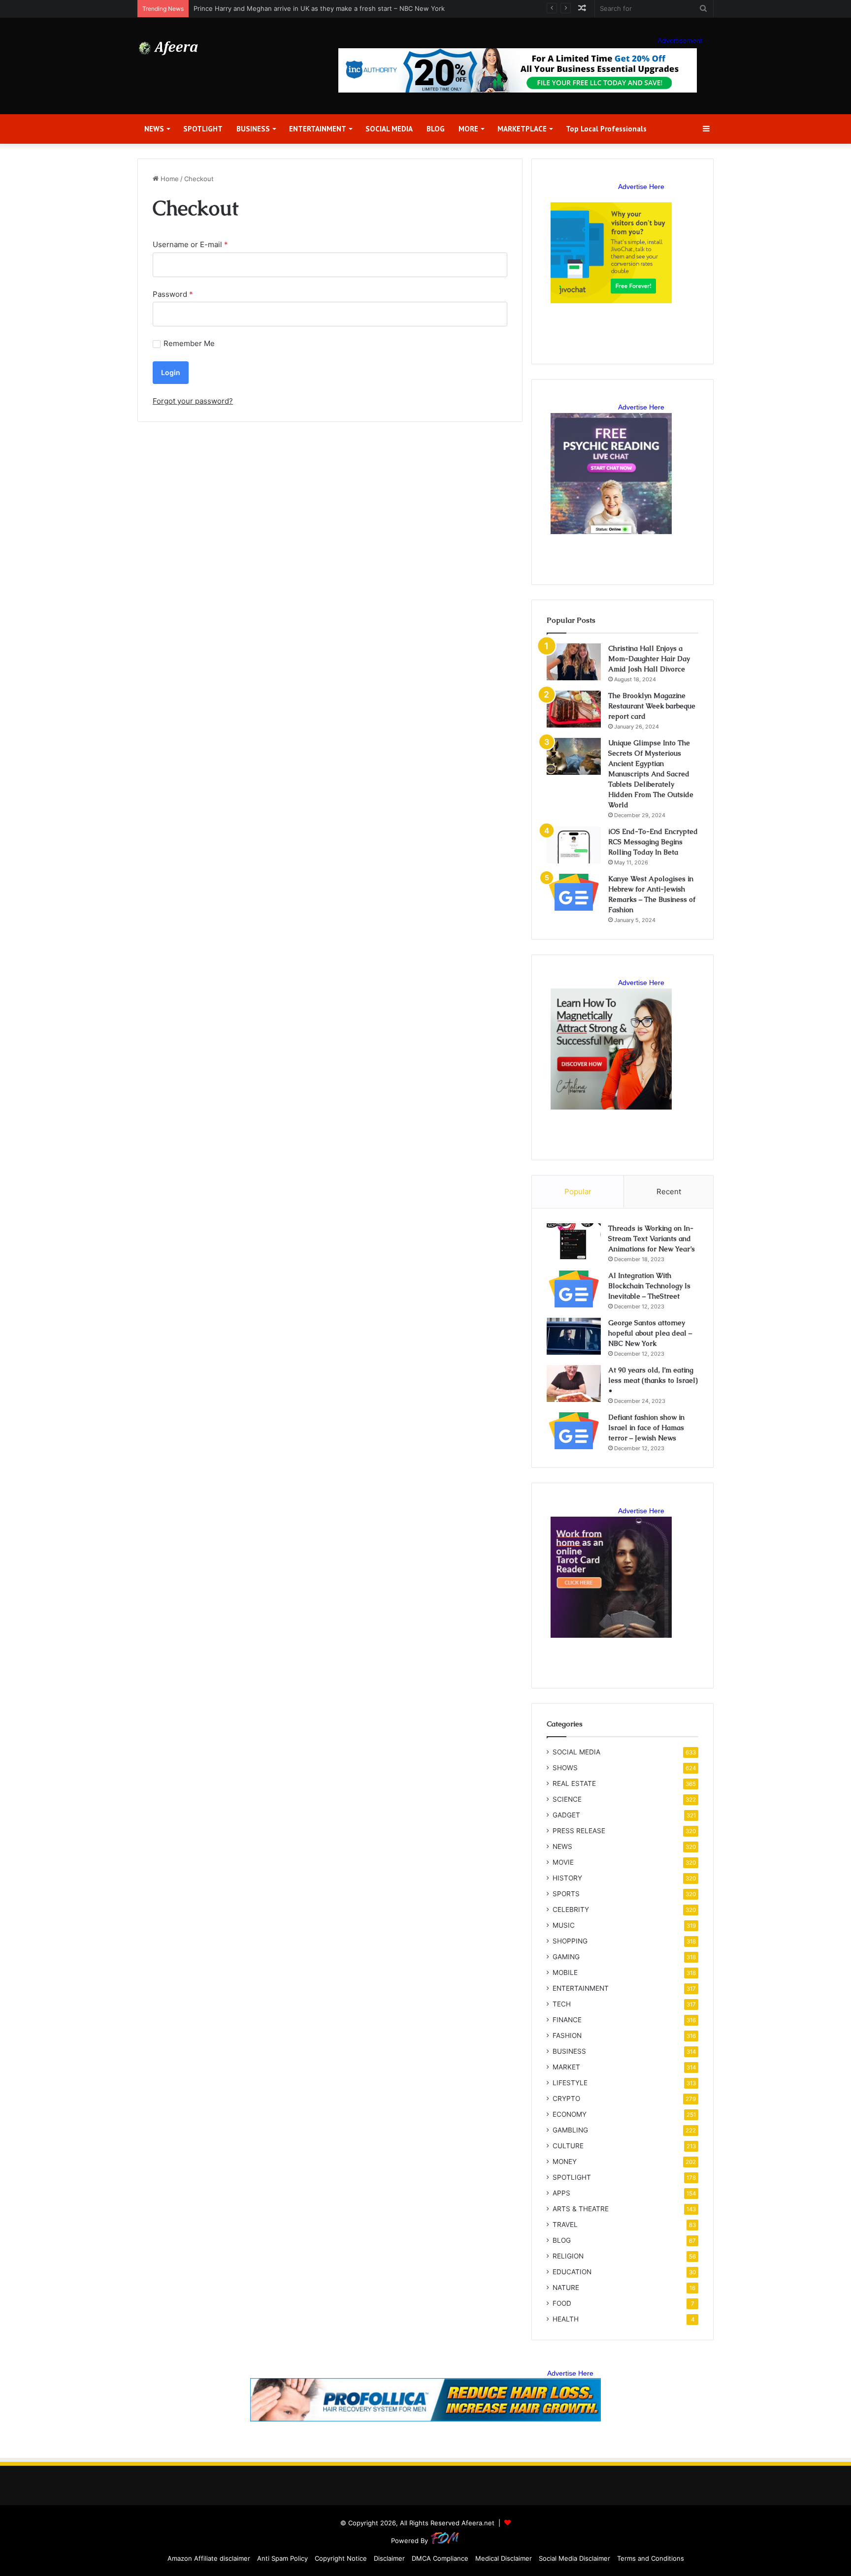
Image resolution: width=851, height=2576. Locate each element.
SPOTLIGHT (203, 129)
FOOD (562, 2303)
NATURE (566, 2288)
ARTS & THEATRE (581, 2209)
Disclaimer (389, 2558)
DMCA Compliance (440, 2558)
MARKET (566, 2067)
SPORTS (566, 1894)
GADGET (566, 1815)
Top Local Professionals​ (606, 129)
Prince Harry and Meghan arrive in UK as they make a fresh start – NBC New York (319, 8)
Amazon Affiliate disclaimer (209, 2558)
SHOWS (565, 1768)
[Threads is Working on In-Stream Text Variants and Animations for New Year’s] (574, 1242)
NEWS (154, 129)
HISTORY (567, 1878)
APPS (561, 2193)
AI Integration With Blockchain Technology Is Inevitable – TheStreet (649, 1286)
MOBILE (565, 1972)
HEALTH (566, 2319)
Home (169, 179)
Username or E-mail (190, 244)
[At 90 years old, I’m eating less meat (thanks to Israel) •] (574, 1383)
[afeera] (169, 48)
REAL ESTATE (574, 1783)
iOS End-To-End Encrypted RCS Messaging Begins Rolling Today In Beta (653, 842)
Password (173, 294)
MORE (468, 129)
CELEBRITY (571, 1909)
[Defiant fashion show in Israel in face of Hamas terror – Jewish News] (574, 1431)
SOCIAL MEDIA (389, 129)
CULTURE (568, 2146)
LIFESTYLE (570, 2083)
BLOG (436, 129)
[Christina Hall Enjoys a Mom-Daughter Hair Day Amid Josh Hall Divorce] (574, 662)
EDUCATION (572, 2272)
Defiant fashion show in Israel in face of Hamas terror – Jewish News (646, 1428)
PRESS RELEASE (579, 1831)
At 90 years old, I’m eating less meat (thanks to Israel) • (653, 1380)
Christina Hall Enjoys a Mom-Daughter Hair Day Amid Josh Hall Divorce (649, 659)
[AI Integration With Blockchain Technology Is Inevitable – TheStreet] (574, 1289)
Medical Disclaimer (504, 2558)
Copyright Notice (341, 2558)
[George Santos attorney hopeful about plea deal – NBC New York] (574, 1336)
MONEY (565, 2162)
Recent (669, 1192)
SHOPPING (570, 1941)
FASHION (567, 2035)
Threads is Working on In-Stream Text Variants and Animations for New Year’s (652, 1239)
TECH (562, 2004)
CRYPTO (566, 2099)
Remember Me (189, 343)
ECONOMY (570, 2114)
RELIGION (568, 2256)
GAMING (566, 1957)
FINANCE (567, 2020)
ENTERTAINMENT (318, 129)
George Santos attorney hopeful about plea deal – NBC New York (650, 1333)
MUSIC (564, 1925)
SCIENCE (567, 1799)
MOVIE (563, 1862)
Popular (578, 1192)
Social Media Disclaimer (574, 2558)
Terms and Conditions (651, 2558)
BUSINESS (253, 129)
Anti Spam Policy (282, 2558)
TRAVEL (565, 2225)
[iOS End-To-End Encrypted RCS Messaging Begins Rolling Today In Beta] (574, 845)
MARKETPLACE (522, 129)
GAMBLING (570, 2130)
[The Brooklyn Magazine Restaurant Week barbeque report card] (574, 709)
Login (171, 372)
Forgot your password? (193, 401)
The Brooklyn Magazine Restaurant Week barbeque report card (652, 706)
